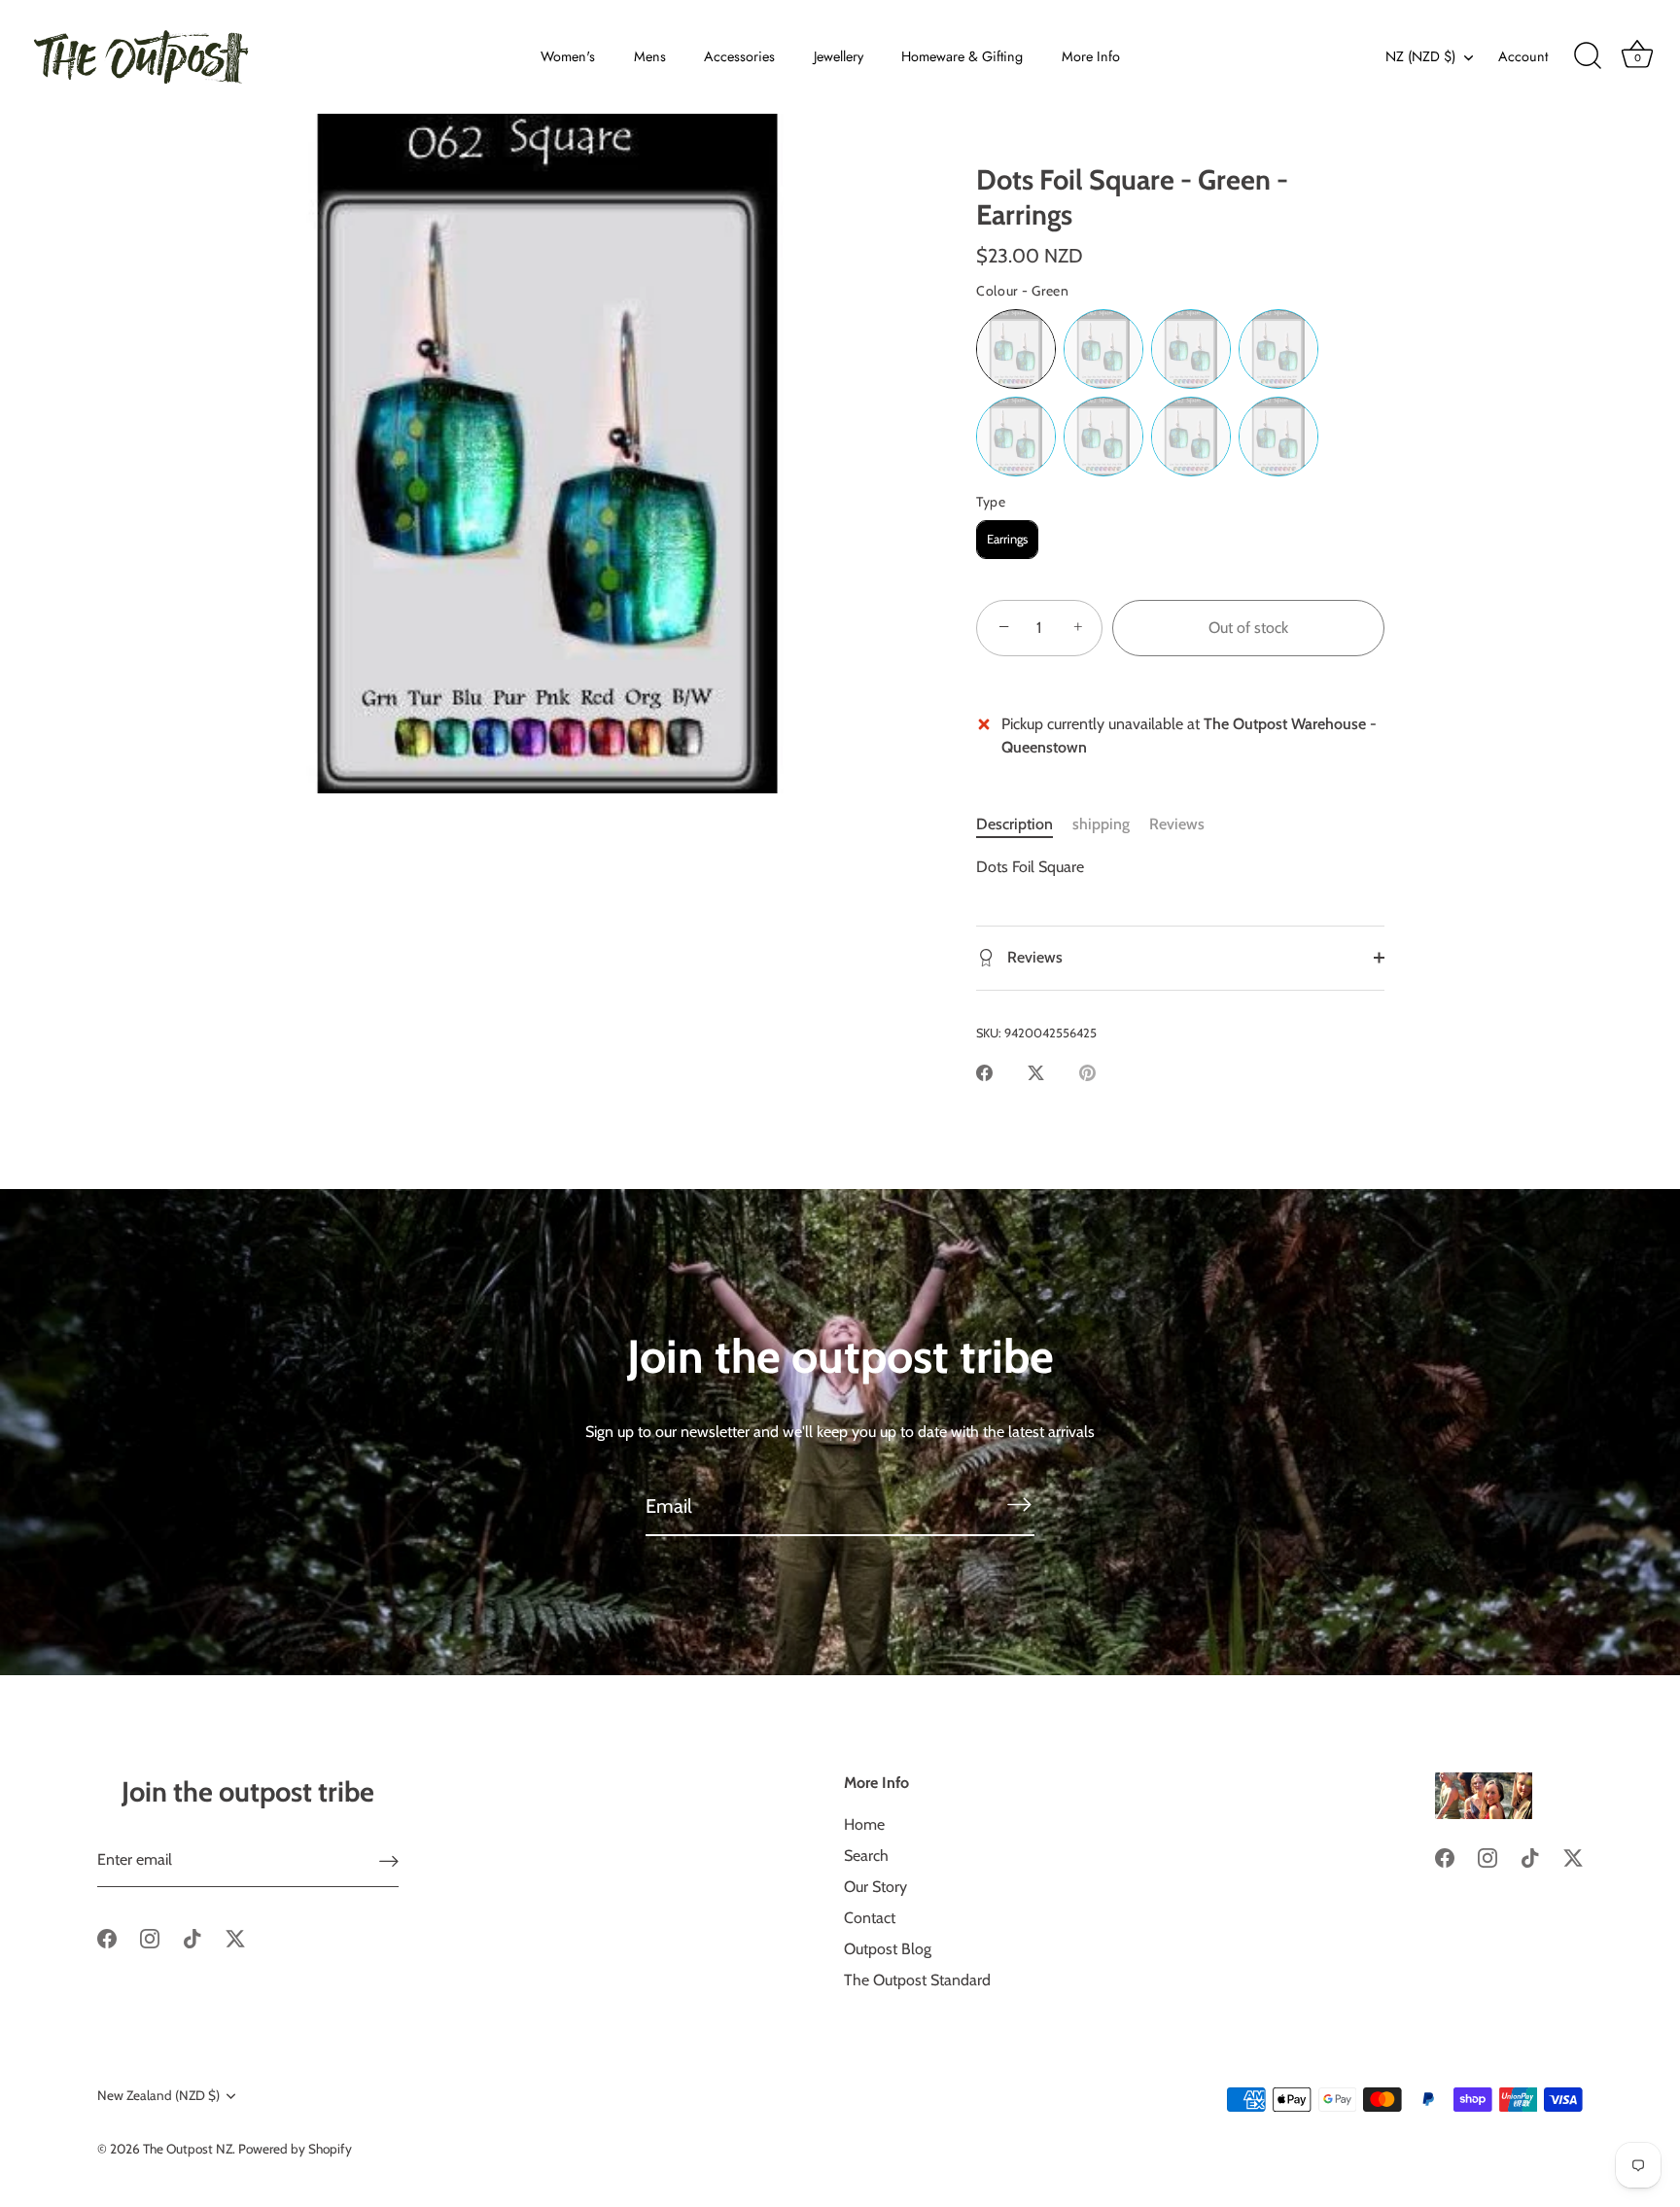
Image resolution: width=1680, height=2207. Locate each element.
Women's (568, 56)
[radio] (1016, 349)
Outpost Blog (888, 1949)
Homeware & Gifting (962, 56)
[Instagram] (150, 1937)
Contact (870, 1918)
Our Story (875, 1887)
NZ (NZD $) (1420, 56)
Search (866, 1856)
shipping (1101, 824)
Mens (650, 56)
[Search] (1588, 56)
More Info (1091, 56)
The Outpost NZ (188, 2149)
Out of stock (1248, 628)
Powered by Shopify (295, 2149)
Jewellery (839, 56)
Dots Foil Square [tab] (1030, 867)
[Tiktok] (192, 1937)
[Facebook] (107, 1937)
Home (864, 1824)
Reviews (1177, 824)
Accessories (739, 56)
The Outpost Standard (917, 1980)
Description (1015, 824)
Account (1523, 56)
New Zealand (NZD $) (158, 2095)
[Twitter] (235, 1937)
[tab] (1024, 824)
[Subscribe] (1019, 1504)
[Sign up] (389, 1861)
